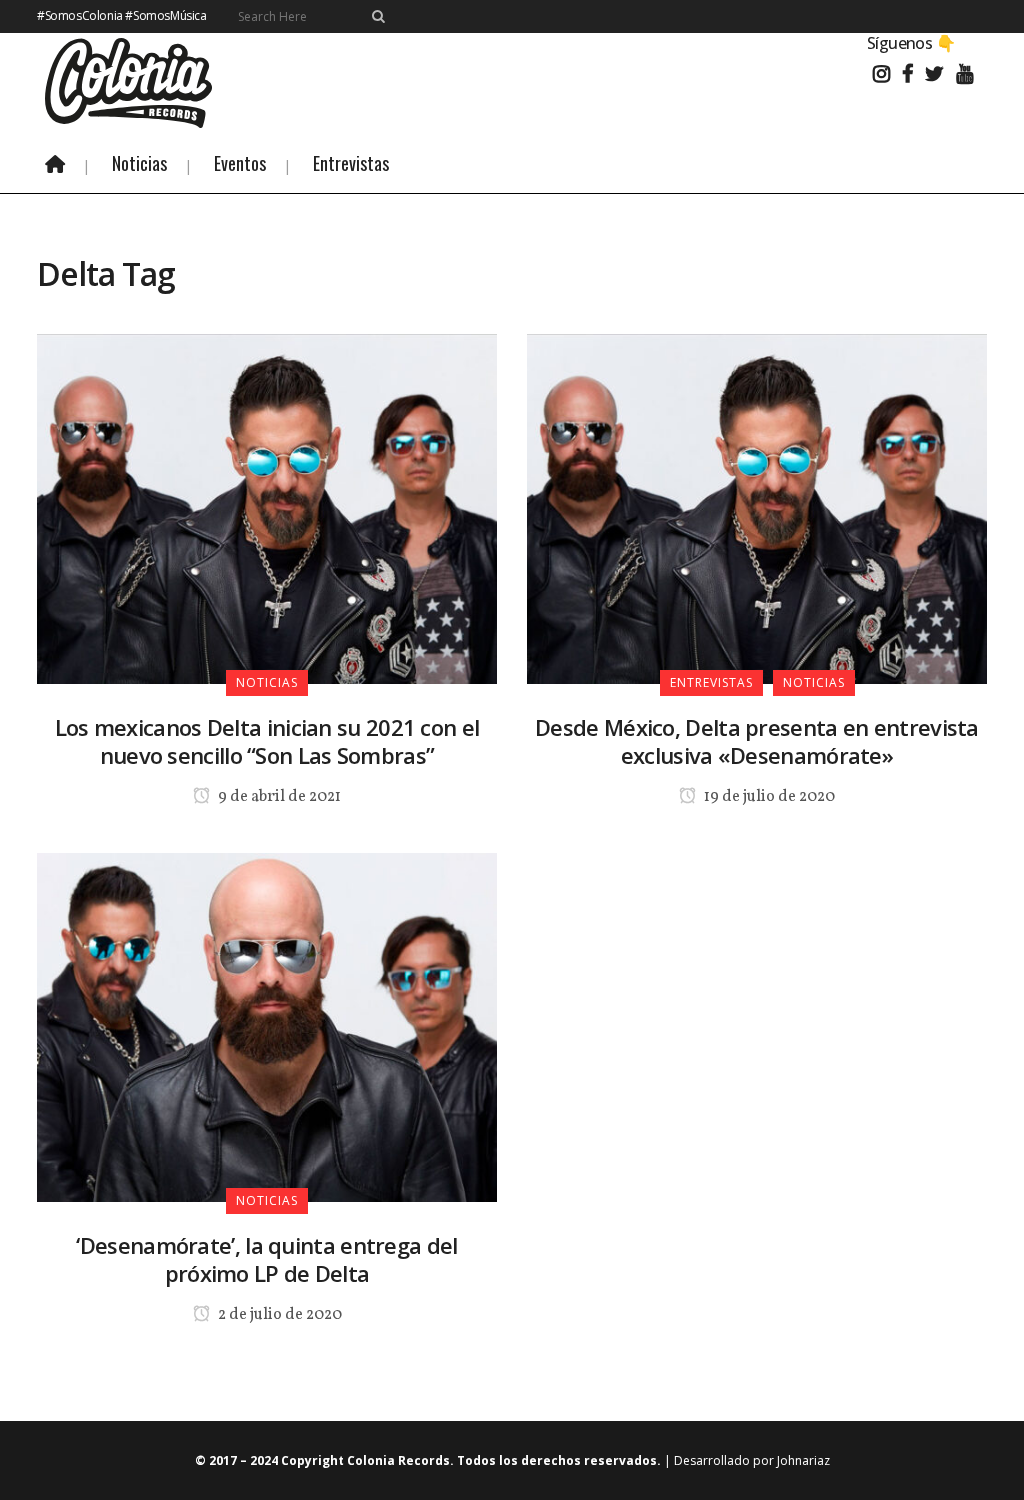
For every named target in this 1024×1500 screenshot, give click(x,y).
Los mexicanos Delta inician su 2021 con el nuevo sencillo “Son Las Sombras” (267, 741)
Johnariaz (803, 1460)
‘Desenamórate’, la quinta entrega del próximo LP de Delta (266, 1259)
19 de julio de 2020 (768, 797)
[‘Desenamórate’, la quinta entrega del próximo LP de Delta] (267, 1026)
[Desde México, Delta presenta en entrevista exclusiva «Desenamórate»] (757, 507)
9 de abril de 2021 (278, 797)
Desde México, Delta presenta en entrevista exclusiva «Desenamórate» (757, 741)
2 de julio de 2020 (278, 1315)
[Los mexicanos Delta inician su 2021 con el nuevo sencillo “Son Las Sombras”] (267, 507)
